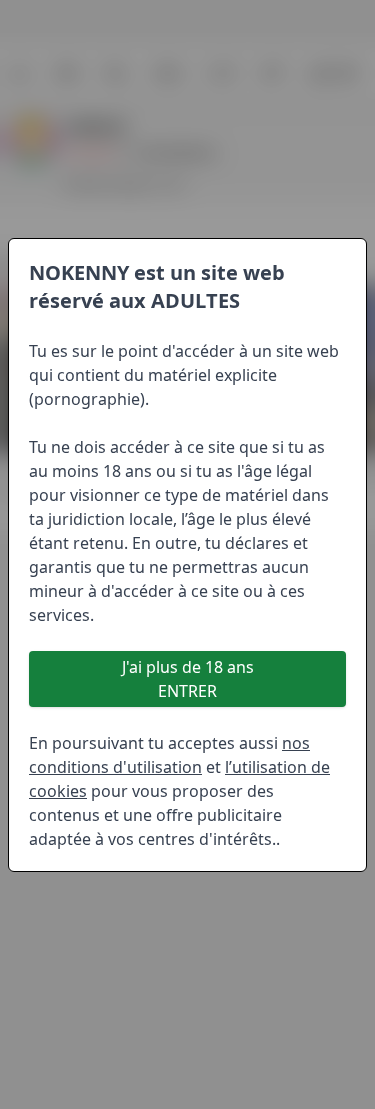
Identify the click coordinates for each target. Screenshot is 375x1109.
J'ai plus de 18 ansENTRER (188, 679)
